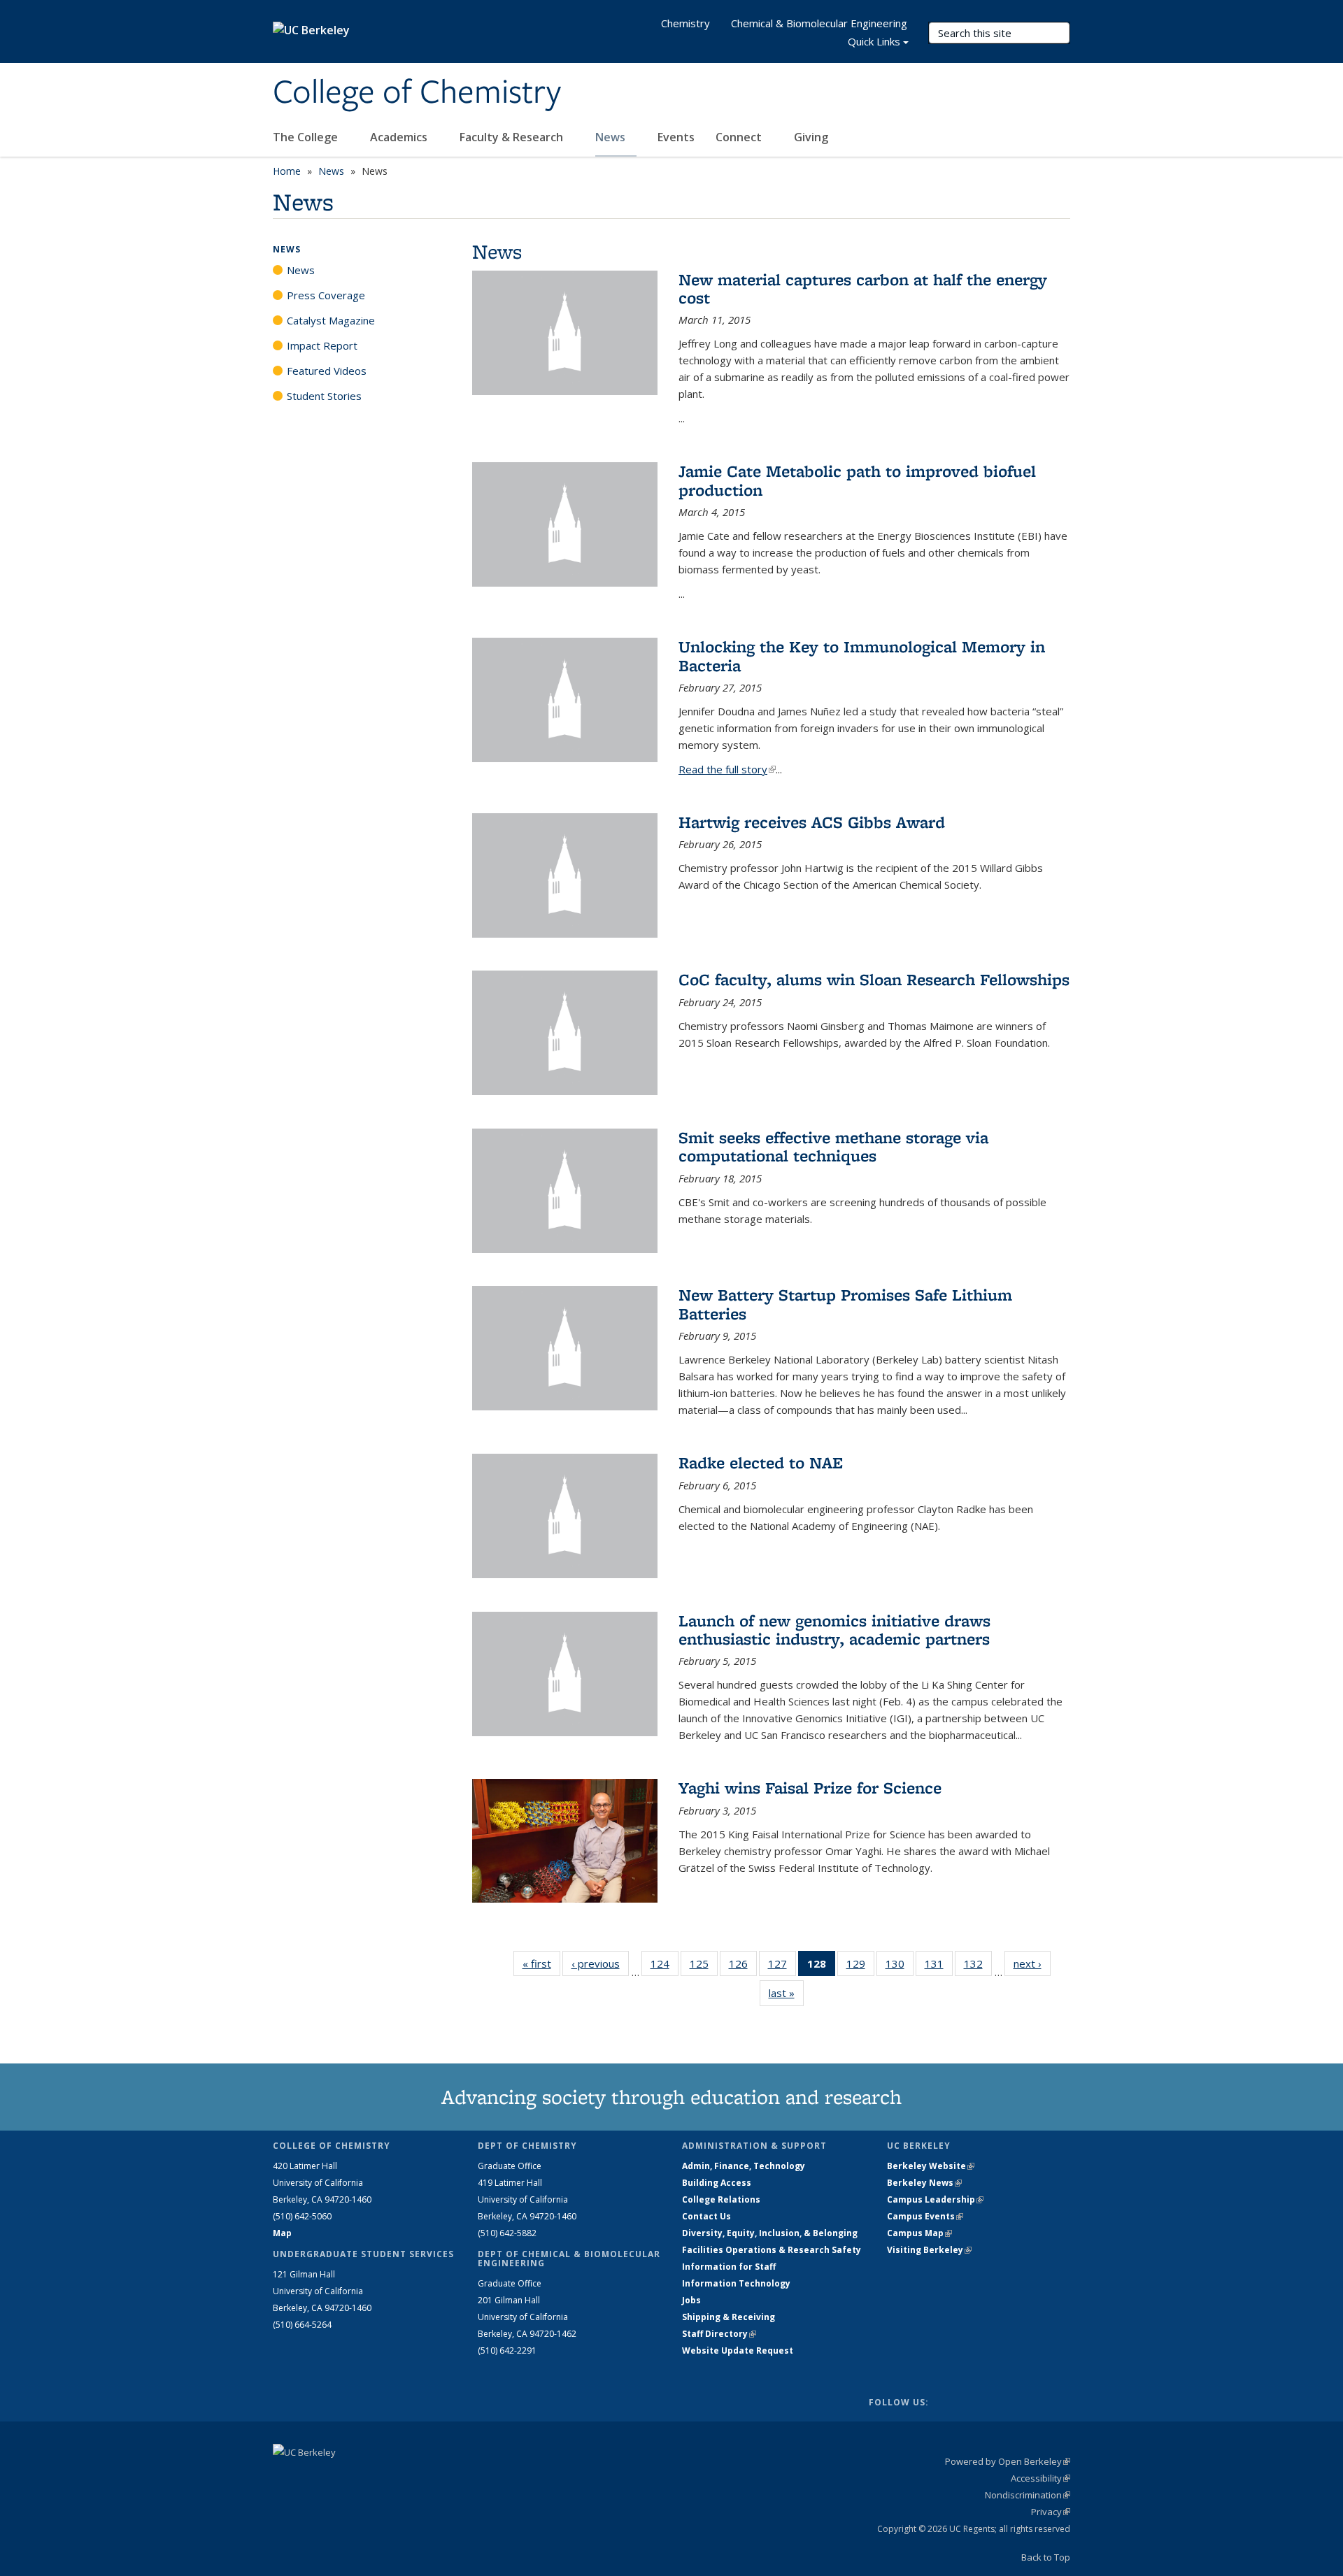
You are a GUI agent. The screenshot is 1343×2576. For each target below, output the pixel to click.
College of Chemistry (417, 93)
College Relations (721, 2199)
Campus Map (919, 2233)
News (612, 137)
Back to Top (1046, 2557)
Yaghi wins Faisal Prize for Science (810, 1788)
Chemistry (685, 23)
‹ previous (600, 1963)
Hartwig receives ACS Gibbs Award (812, 822)
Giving (811, 137)
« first (541, 1963)
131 (939, 1967)
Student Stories (324, 396)
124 (665, 1967)
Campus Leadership (935, 2199)
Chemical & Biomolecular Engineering (819, 23)
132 (978, 1967)
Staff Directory (719, 2334)
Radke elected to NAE (761, 1462)
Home (287, 171)
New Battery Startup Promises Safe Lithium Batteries (845, 1304)
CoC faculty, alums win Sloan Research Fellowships (874, 979)
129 (860, 1967)
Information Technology (736, 2283)
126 (743, 1967)
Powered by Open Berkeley (1008, 2461)
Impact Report (322, 345)
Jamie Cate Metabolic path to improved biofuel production (857, 480)
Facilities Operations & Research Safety (772, 2250)
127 (782, 1967)
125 (704, 1967)
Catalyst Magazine (331, 320)
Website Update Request (738, 2350)
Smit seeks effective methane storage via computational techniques (833, 1146)
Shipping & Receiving (729, 2317)
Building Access (717, 2183)
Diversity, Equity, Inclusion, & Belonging (770, 2233)
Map (282, 2233)
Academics (400, 137)
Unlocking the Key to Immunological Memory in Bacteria (862, 656)
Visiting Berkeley (929, 2250)
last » (786, 1993)
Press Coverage (326, 295)
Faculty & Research (513, 137)
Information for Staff (729, 2267)
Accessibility (1040, 2478)
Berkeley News (924, 2183)
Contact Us (706, 2216)
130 (900, 1967)
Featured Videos (327, 371)
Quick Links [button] (874, 41)
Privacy (1051, 2512)
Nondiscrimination (1028, 2495)
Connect (740, 137)
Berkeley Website (931, 2166)
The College (307, 137)
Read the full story (727, 769)
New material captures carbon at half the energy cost (863, 288)
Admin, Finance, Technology (744, 2166)
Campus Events (925, 2216)
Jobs (691, 2300)
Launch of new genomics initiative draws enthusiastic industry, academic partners (834, 1630)
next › (1032, 1963)
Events (676, 137)
